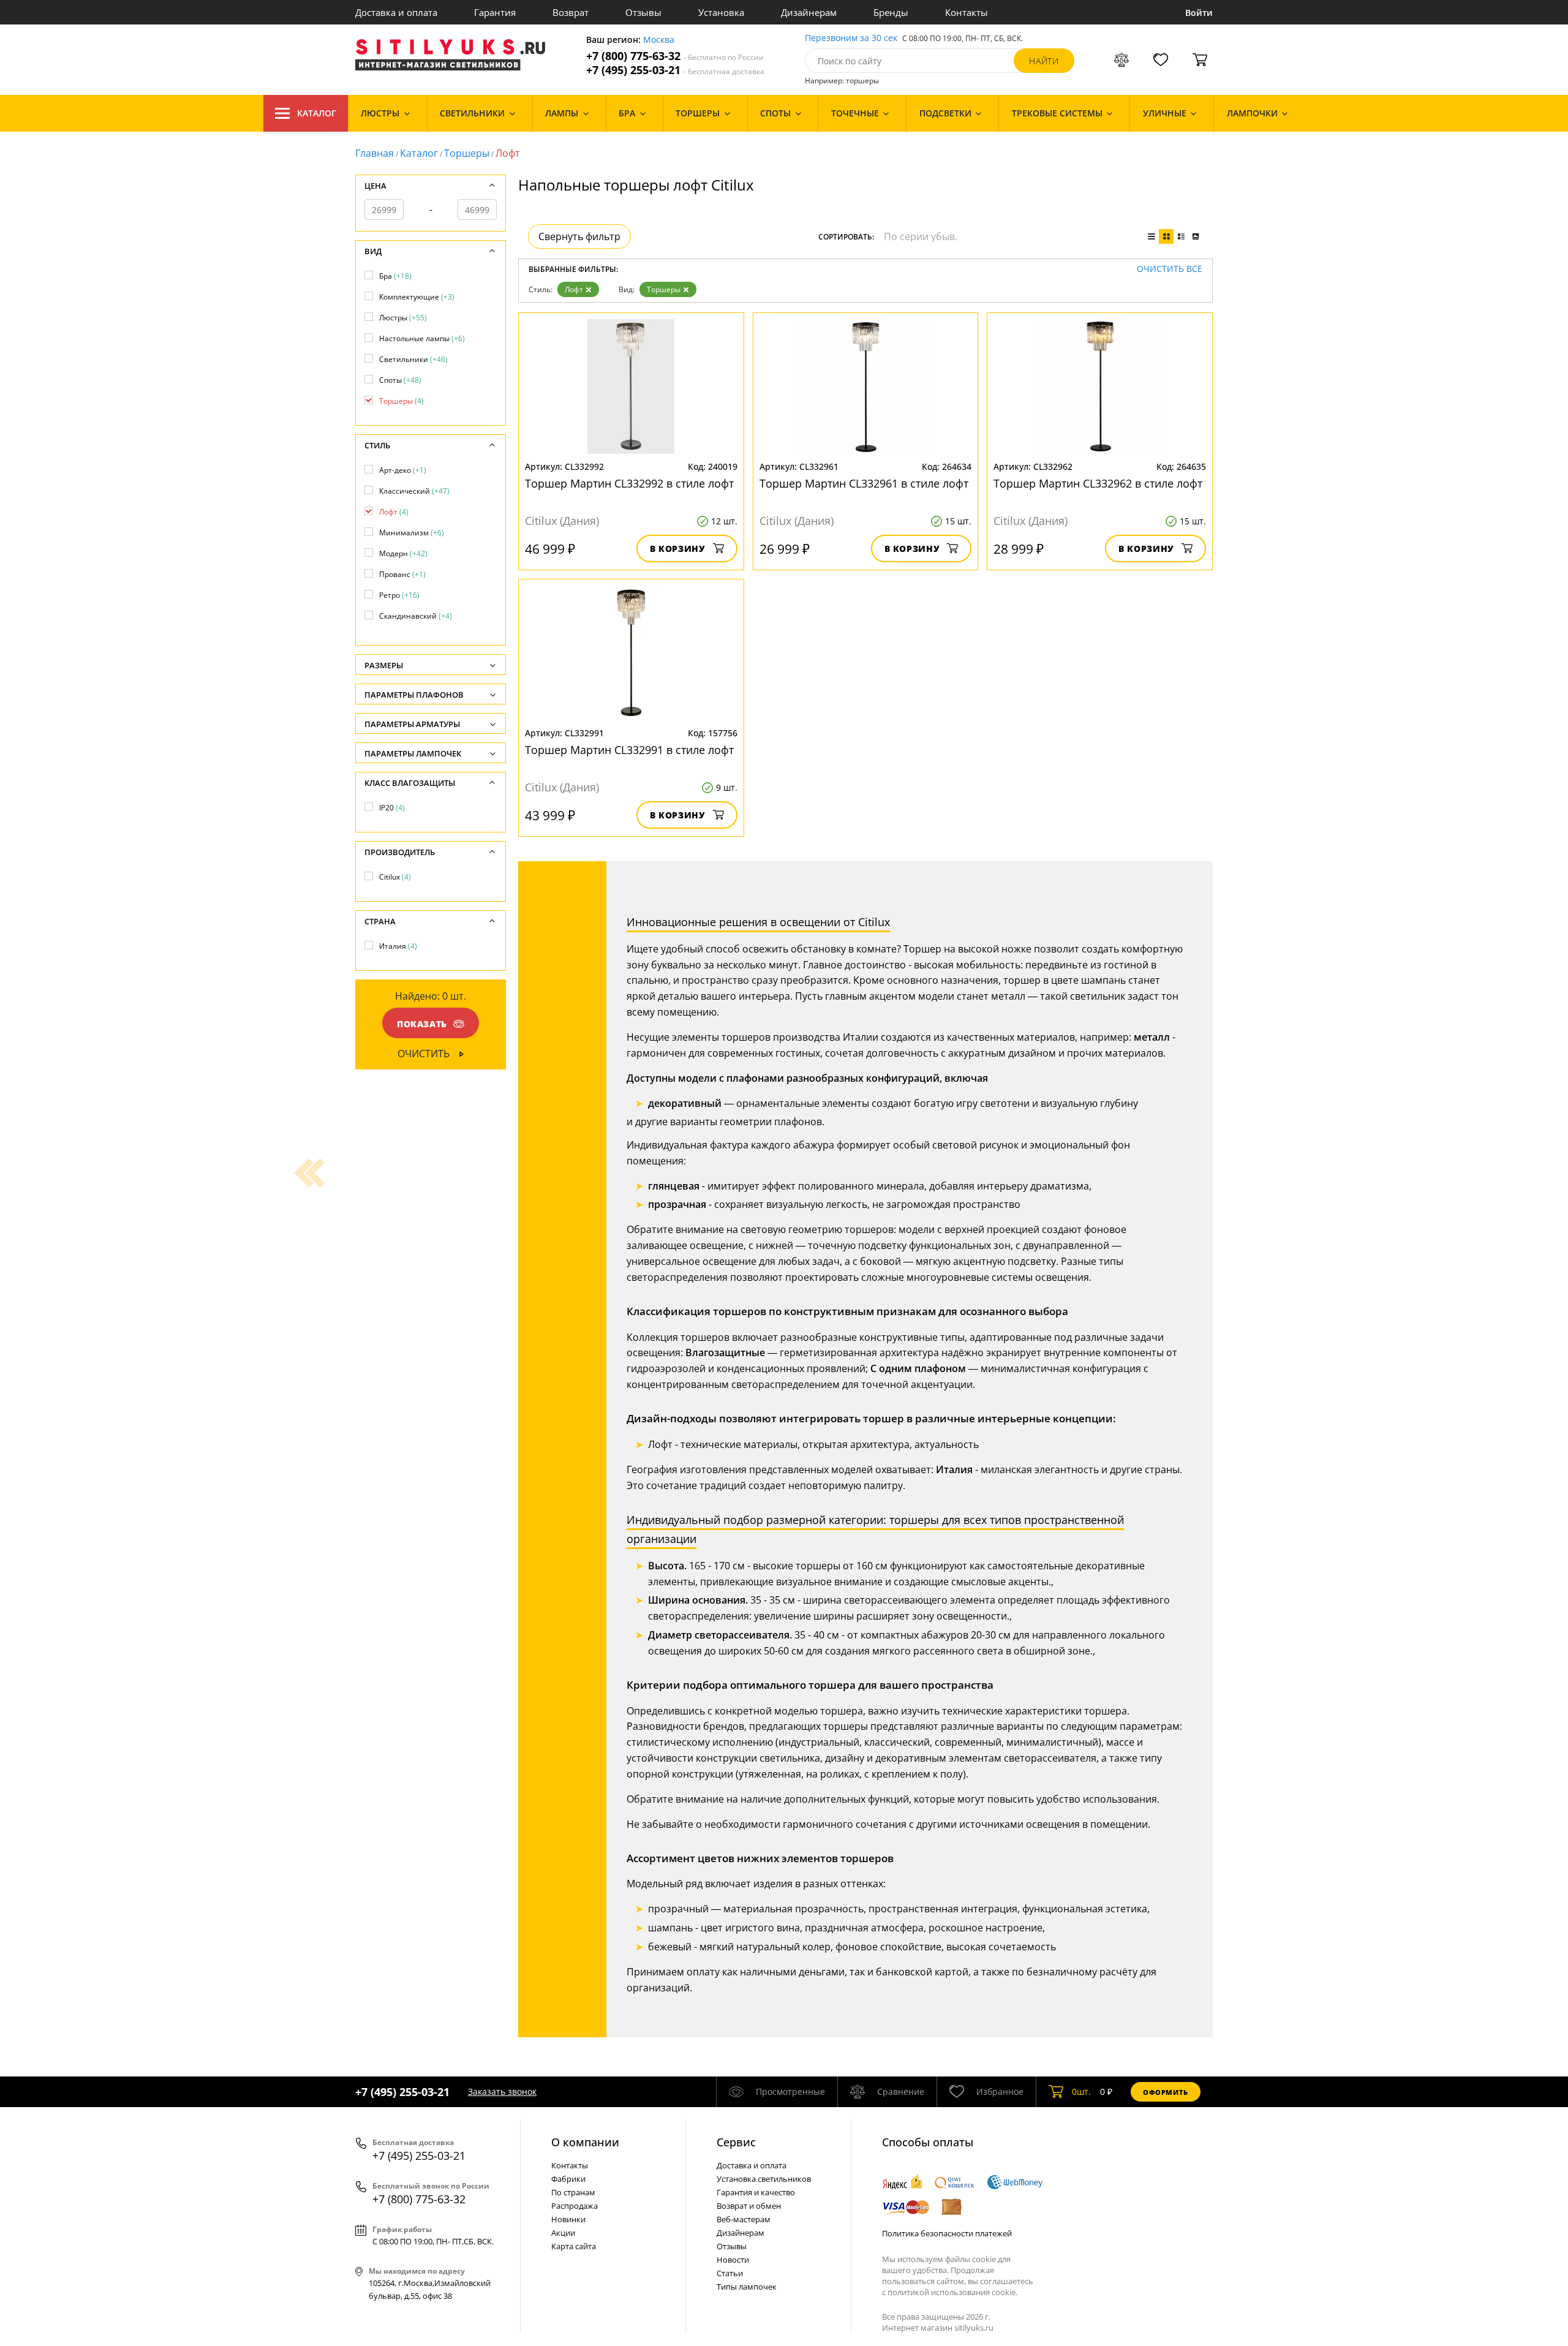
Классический (414, 491)
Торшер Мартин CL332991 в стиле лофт (629, 750)
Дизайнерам (809, 12)
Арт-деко (403, 470)
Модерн (403, 553)
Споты (400, 380)
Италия (398, 946)
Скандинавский (416, 616)
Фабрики (568, 2179)
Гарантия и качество (756, 2192)
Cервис (736, 2142)
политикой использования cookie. (952, 2292)
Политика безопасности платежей (947, 2233)
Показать (422, 1024)
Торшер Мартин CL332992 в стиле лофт (629, 483)
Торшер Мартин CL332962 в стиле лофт (1098, 483)
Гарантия (495, 12)
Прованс (402, 574)
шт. (1081, 2091)
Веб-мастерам (744, 2219)
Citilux (395, 877)
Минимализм (412, 533)
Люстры (403, 318)
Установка (721, 12)
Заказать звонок (502, 2091)
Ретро (399, 595)
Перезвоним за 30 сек (851, 38)
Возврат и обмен (749, 2206)
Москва (659, 40)
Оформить (1166, 2092)
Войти (1199, 13)
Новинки (568, 2219)
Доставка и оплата (396, 12)
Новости (733, 2260)
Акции (563, 2233)
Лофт (574, 289)
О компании (585, 2142)
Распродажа (575, 2206)
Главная (375, 153)
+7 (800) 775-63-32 (675, 56)
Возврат (571, 12)
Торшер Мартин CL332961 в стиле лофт (864, 483)
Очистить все (1170, 269)
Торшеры (467, 153)
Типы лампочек (747, 2287)
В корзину (678, 549)
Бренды (891, 12)
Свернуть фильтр (579, 236)
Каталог (317, 113)
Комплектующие (417, 297)
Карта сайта (574, 2246)
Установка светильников (764, 2179)
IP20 (392, 808)
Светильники (413, 359)
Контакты (967, 12)
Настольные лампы (422, 338)
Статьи (730, 2273)
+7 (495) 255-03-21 (675, 70)
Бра (395, 276)
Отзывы (643, 12)
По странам (573, 2192)
